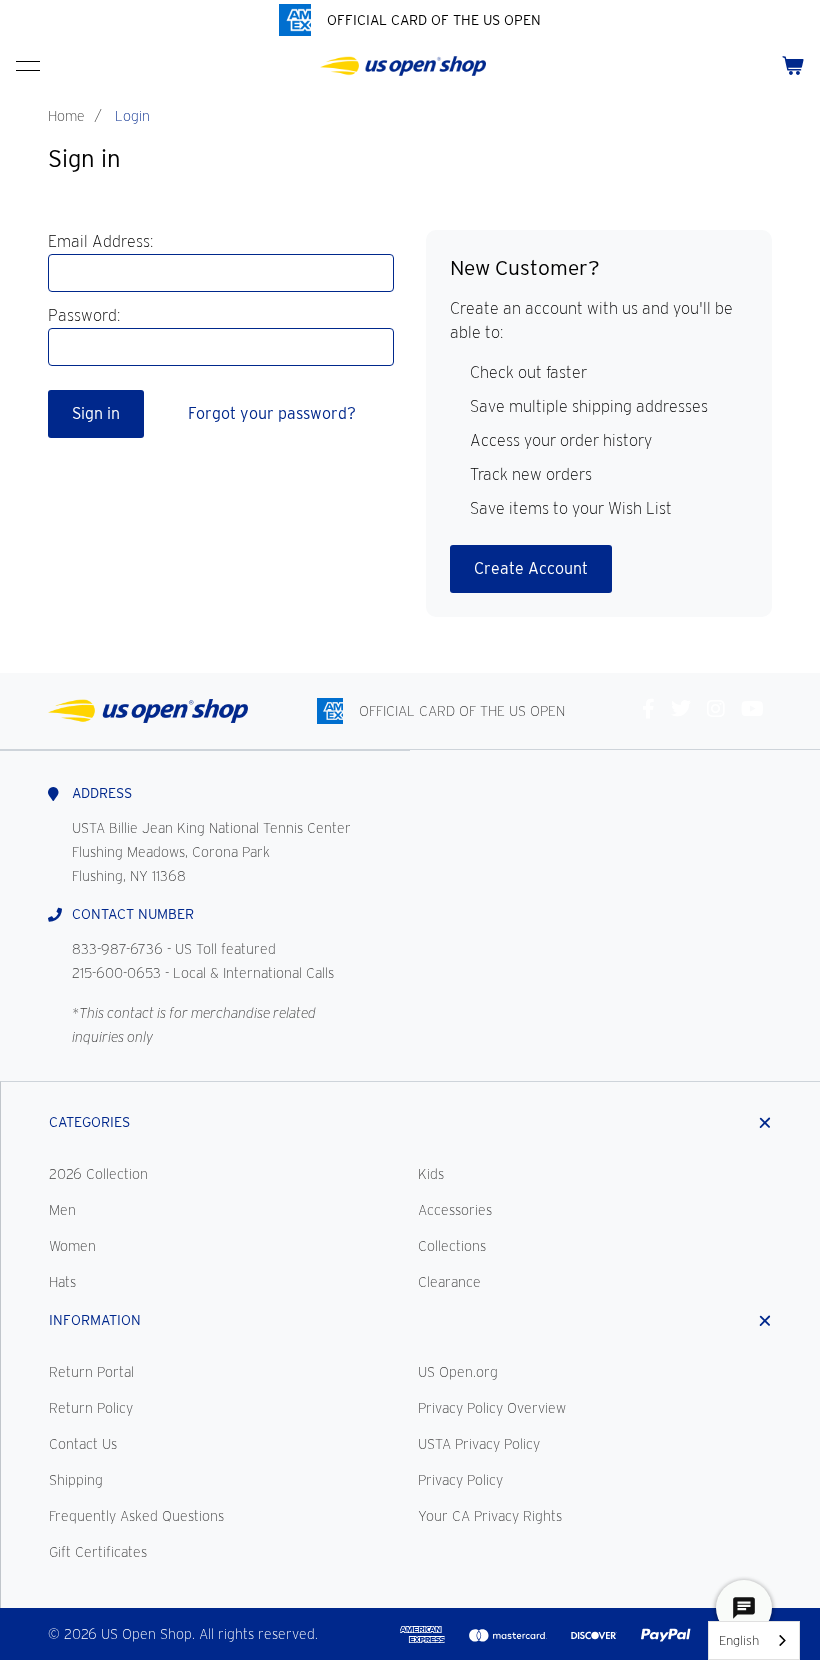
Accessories (455, 1210)
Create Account (531, 568)
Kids (431, 1174)
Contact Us (83, 1444)
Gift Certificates (98, 1552)
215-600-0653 (116, 973)
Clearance (449, 1282)
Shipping (76, 1480)
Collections (452, 1246)
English (739, 1640)
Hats (62, 1282)
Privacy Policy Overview (492, 1408)
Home (66, 116)
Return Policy (91, 1408)
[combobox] (754, 1640)
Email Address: (100, 241)
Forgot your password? (272, 413)
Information (95, 1320)
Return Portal (91, 1372)
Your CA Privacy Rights (490, 1516)
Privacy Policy (460, 1480)
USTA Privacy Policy (479, 1444)
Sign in (96, 413)
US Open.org (458, 1372)
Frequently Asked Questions (136, 1516)
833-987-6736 (117, 949)
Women (72, 1246)
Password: (84, 315)
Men (62, 1210)
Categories (89, 1122)
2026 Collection (98, 1174)
